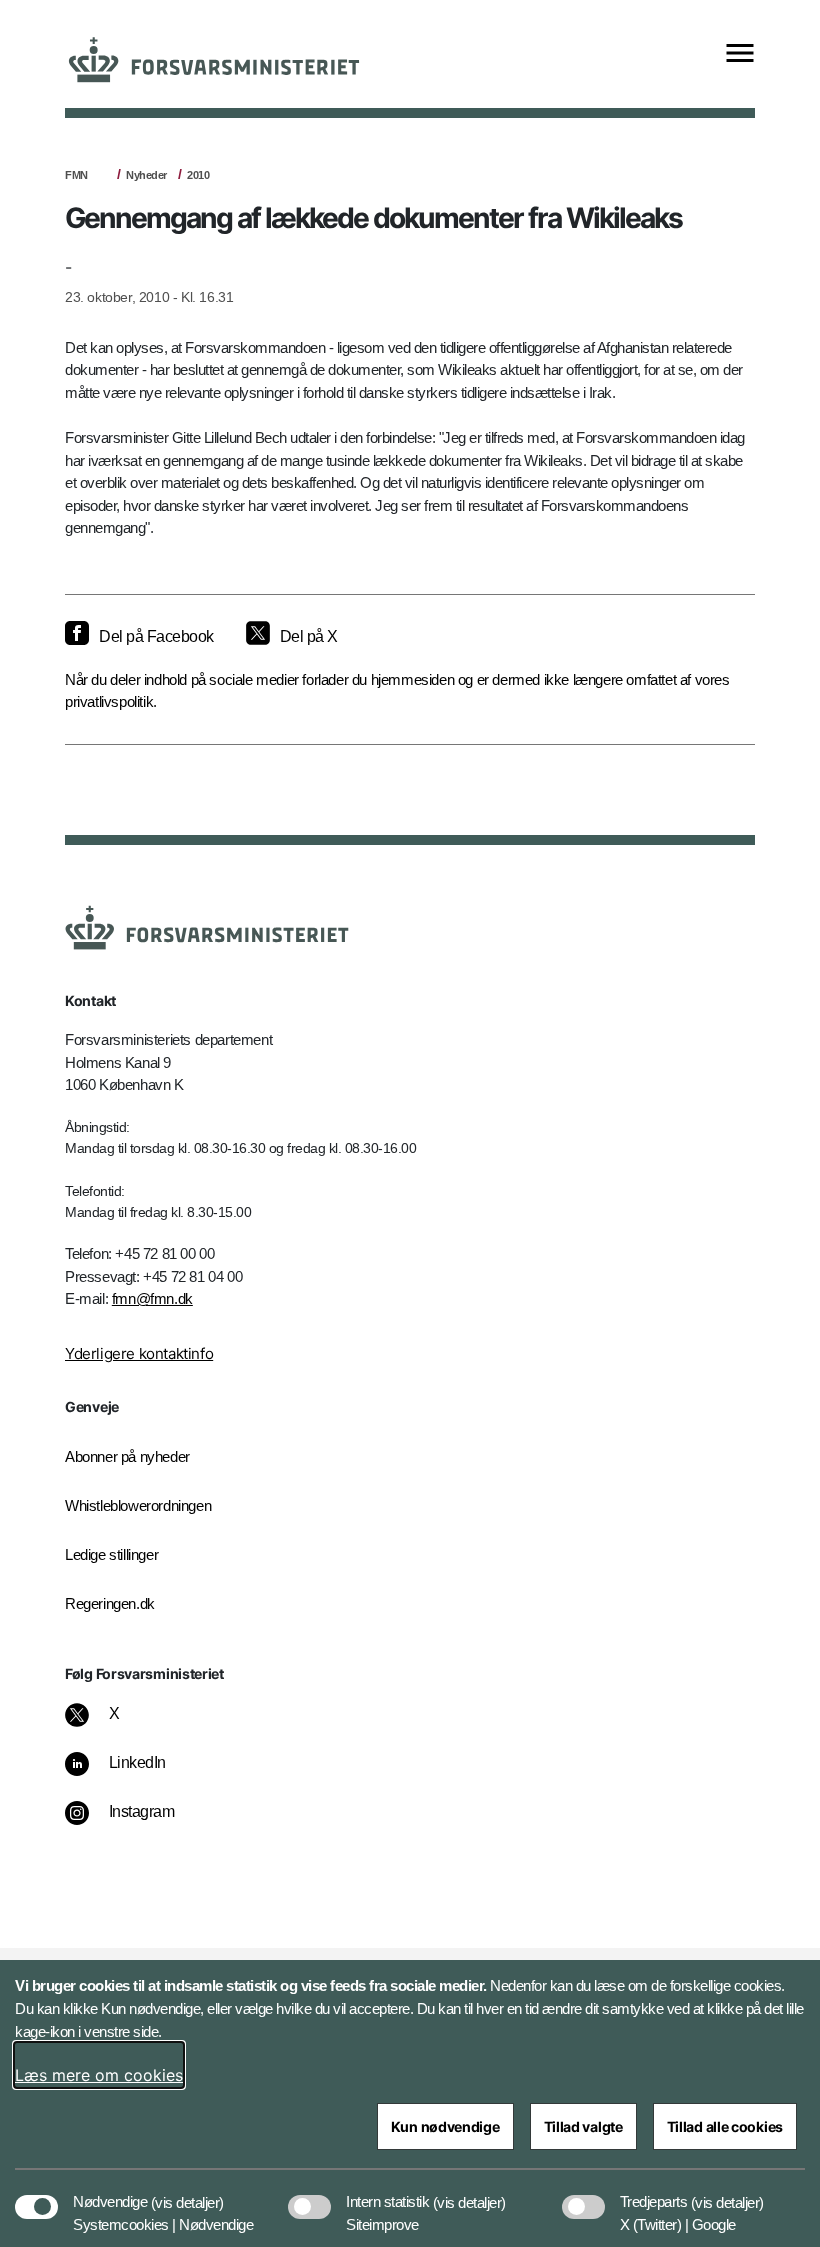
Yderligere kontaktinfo (139, 1353)
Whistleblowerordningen (138, 1505)
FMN (76, 175)
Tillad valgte (583, 2126)
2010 (198, 175)
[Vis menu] (740, 54)
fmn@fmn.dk (152, 1298)
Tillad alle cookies (725, 2126)
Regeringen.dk (110, 1603)
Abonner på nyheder (127, 1456)
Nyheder (146, 175)
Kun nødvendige (445, 2126)
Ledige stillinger (111, 1554)
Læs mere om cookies (99, 2075)
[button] (187, 2192)
